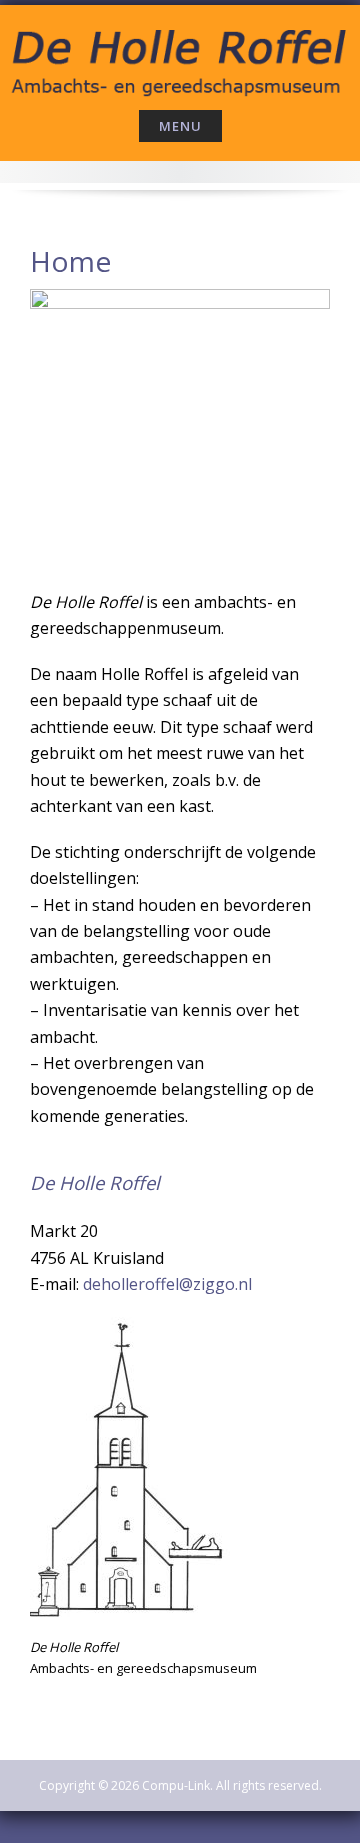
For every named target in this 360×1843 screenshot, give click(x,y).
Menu (180, 126)
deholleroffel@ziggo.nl (167, 1284)
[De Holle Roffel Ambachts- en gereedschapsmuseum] (180, 54)
